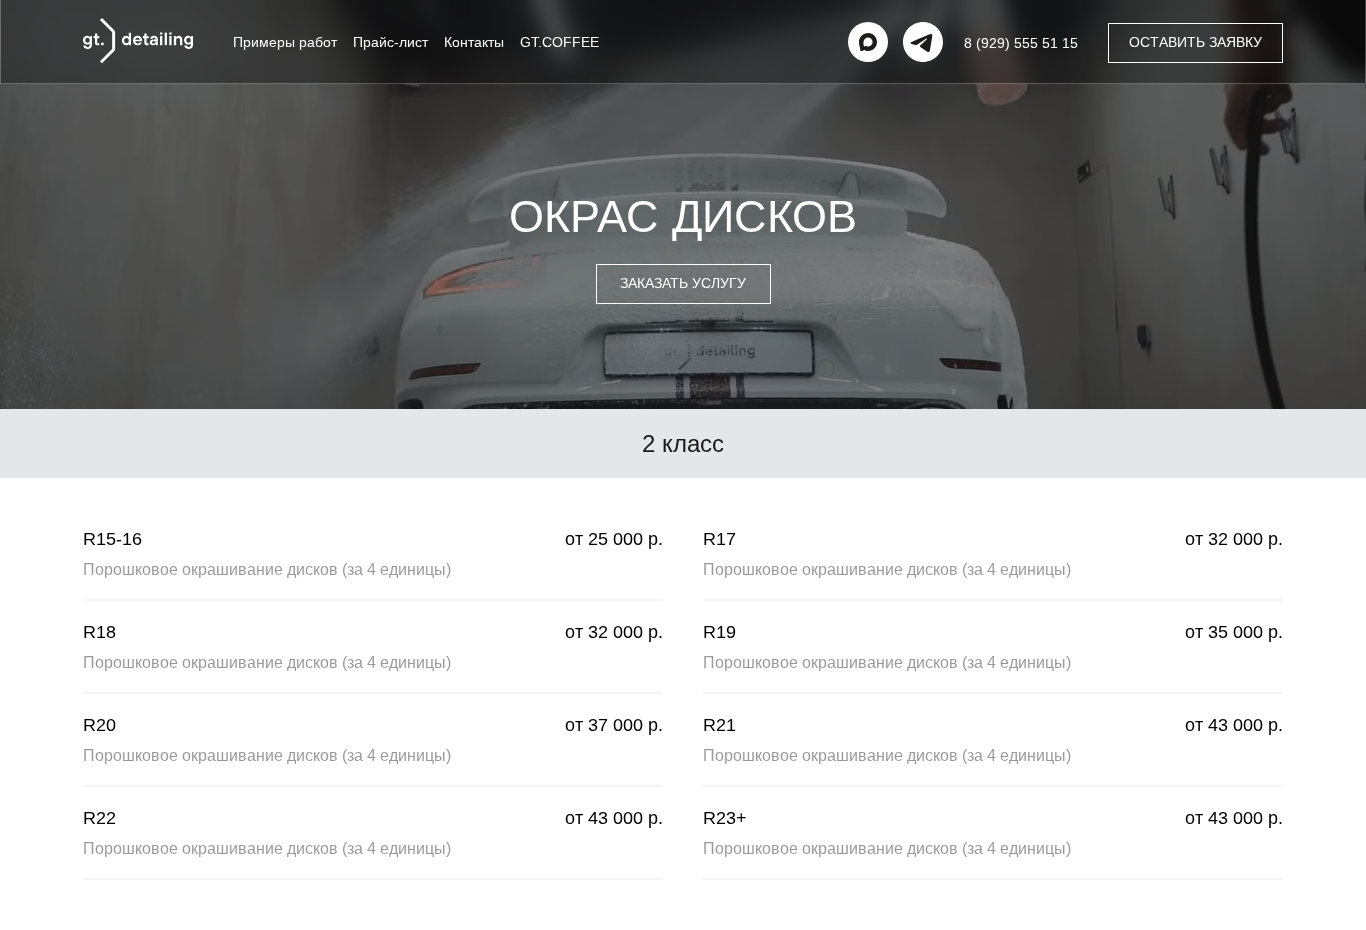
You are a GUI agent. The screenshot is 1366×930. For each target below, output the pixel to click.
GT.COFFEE (559, 42)
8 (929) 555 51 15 (1021, 43)
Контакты (474, 42)
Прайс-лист (390, 42)
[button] (1195, 43)
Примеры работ (285, 42)
